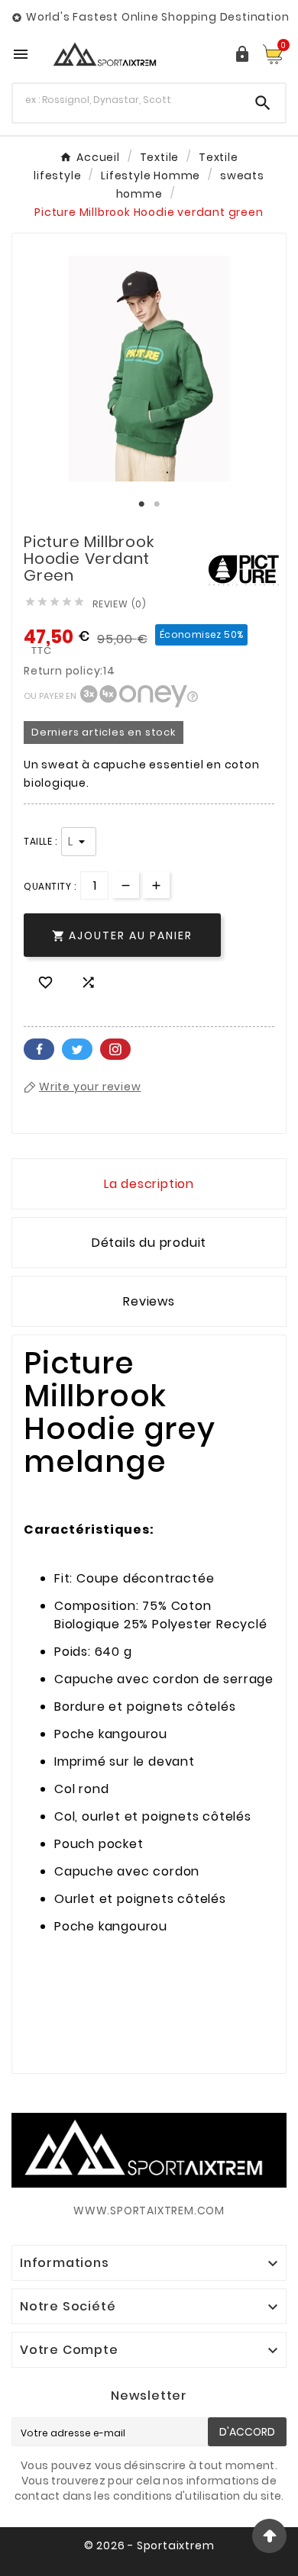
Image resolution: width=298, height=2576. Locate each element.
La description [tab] (149, 1184)
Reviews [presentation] (149, 1301)
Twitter (77, 1049)
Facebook (39, 1049)
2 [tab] (157, 504)
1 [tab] (141, 504)
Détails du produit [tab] (149, 1243)
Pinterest (115, 1049)
